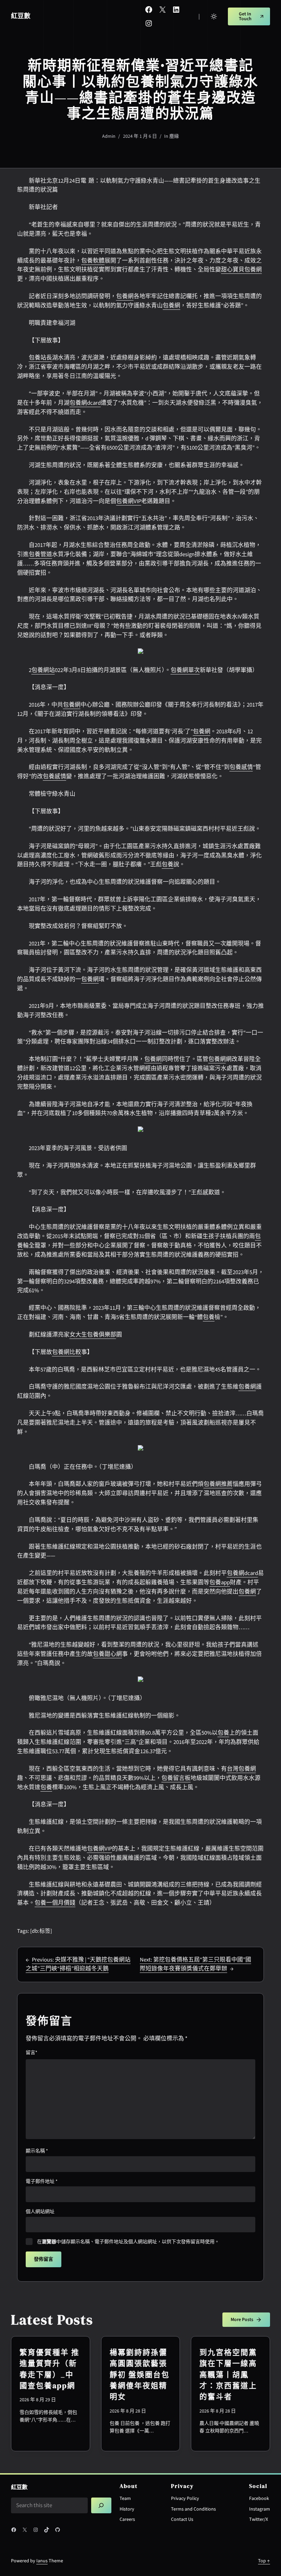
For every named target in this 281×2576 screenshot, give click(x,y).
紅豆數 (21, 16)
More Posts (242, 2320)
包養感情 (241, 767)
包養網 (125, 296)
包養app (220, 1583)
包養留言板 (176, 1778)
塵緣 (174, 136)
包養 (168, 865)
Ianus (42, 2561)
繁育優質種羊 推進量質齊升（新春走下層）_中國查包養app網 (50, 2369)
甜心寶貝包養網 (241, 270)
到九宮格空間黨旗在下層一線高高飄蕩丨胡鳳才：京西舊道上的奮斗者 (228, 2374)
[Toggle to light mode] (214, 16)
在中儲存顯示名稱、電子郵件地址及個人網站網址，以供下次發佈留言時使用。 (128, 2242)
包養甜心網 (107, 1654)
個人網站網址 (40, 2212)
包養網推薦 (218, 1484)
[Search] (101, 2506)
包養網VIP (129, 501)
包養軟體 (93, 261)
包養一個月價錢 (55, 1903)
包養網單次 (185, 670)
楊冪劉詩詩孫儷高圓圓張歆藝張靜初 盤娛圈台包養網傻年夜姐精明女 (140, 2374)
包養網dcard (85, 403)
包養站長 (40, 358)
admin (109, 136)
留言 (32, 2053)
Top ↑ (264, 2561)
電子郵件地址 (42, 2182)
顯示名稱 (37, 2151)
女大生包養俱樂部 (93, 1335)
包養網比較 (67, 1352)
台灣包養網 (241, 1769)
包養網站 (43, 670)
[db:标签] (41, 1931)
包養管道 (40, 554)
